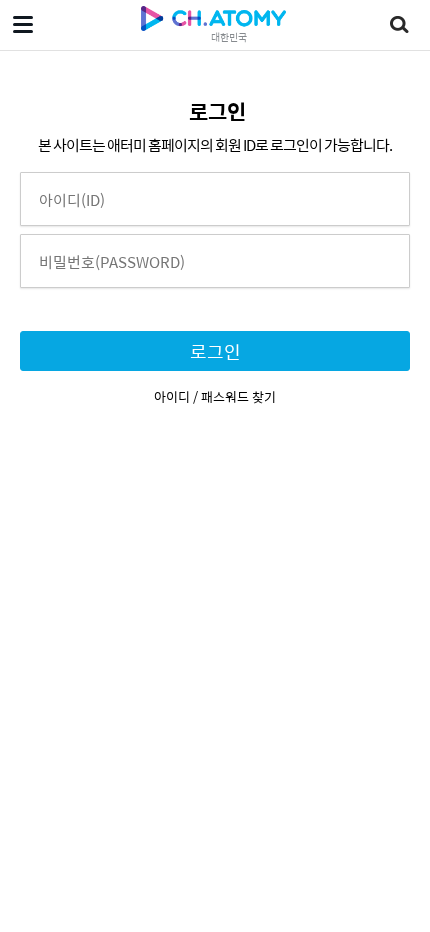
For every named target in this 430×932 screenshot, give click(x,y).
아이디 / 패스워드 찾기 (215, 396)
